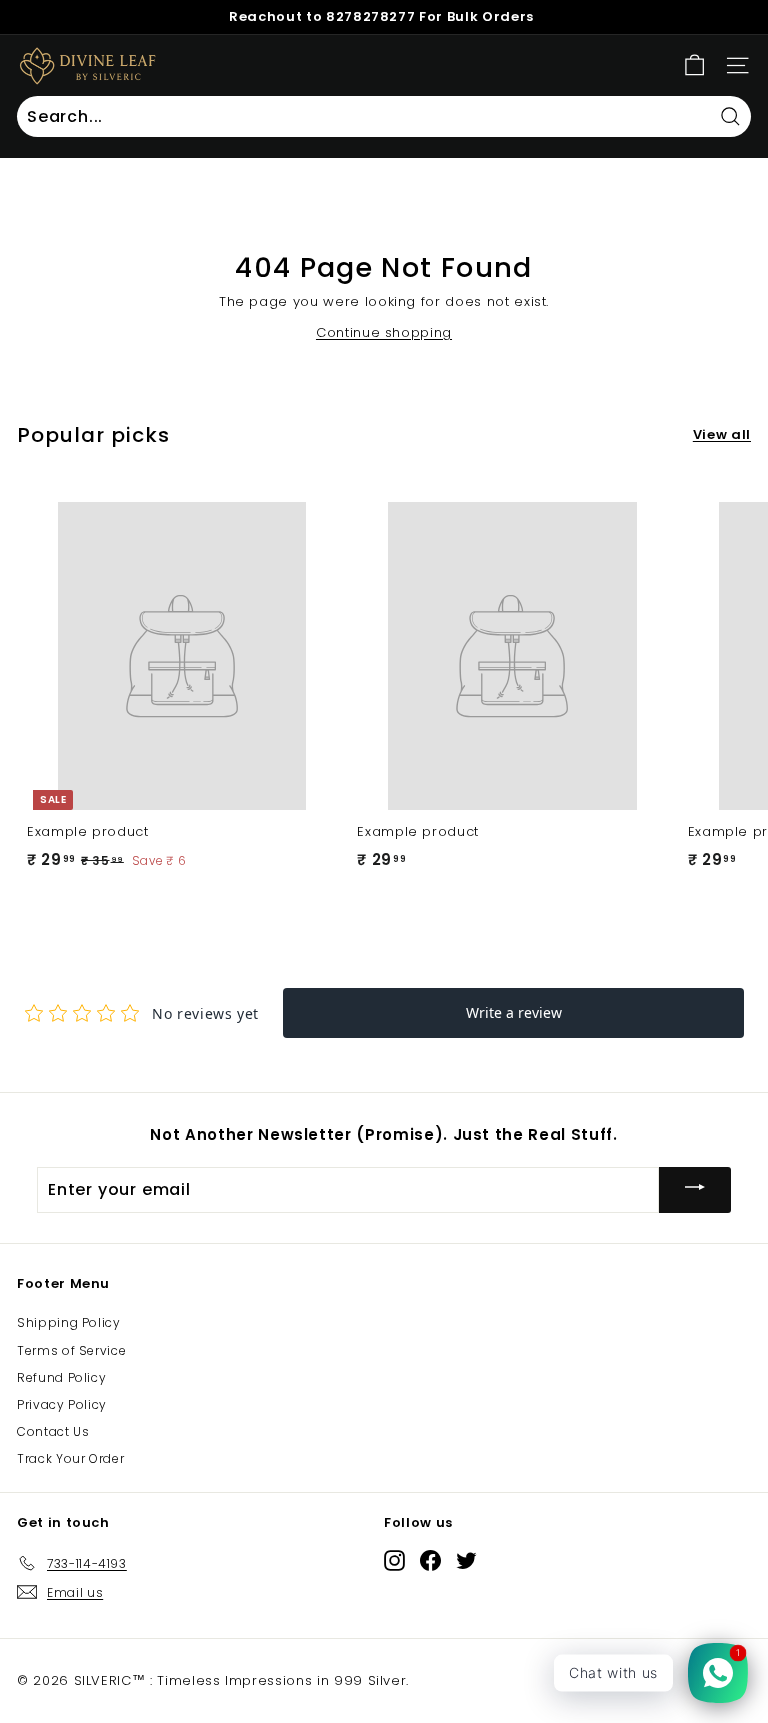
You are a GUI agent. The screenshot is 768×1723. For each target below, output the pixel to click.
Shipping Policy (69, 1322)
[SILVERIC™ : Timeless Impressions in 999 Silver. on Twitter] (466, 1559)
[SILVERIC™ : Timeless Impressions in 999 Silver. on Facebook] (430, 1559)
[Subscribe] (695, 1189)
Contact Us (53, 1431)
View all (722, 434)
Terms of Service (71, 1350)
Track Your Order (70, 1458)
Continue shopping (384, 332)
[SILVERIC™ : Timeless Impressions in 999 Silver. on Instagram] (394, 1559)
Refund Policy (61, 1377)
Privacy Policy (62, 1404)
